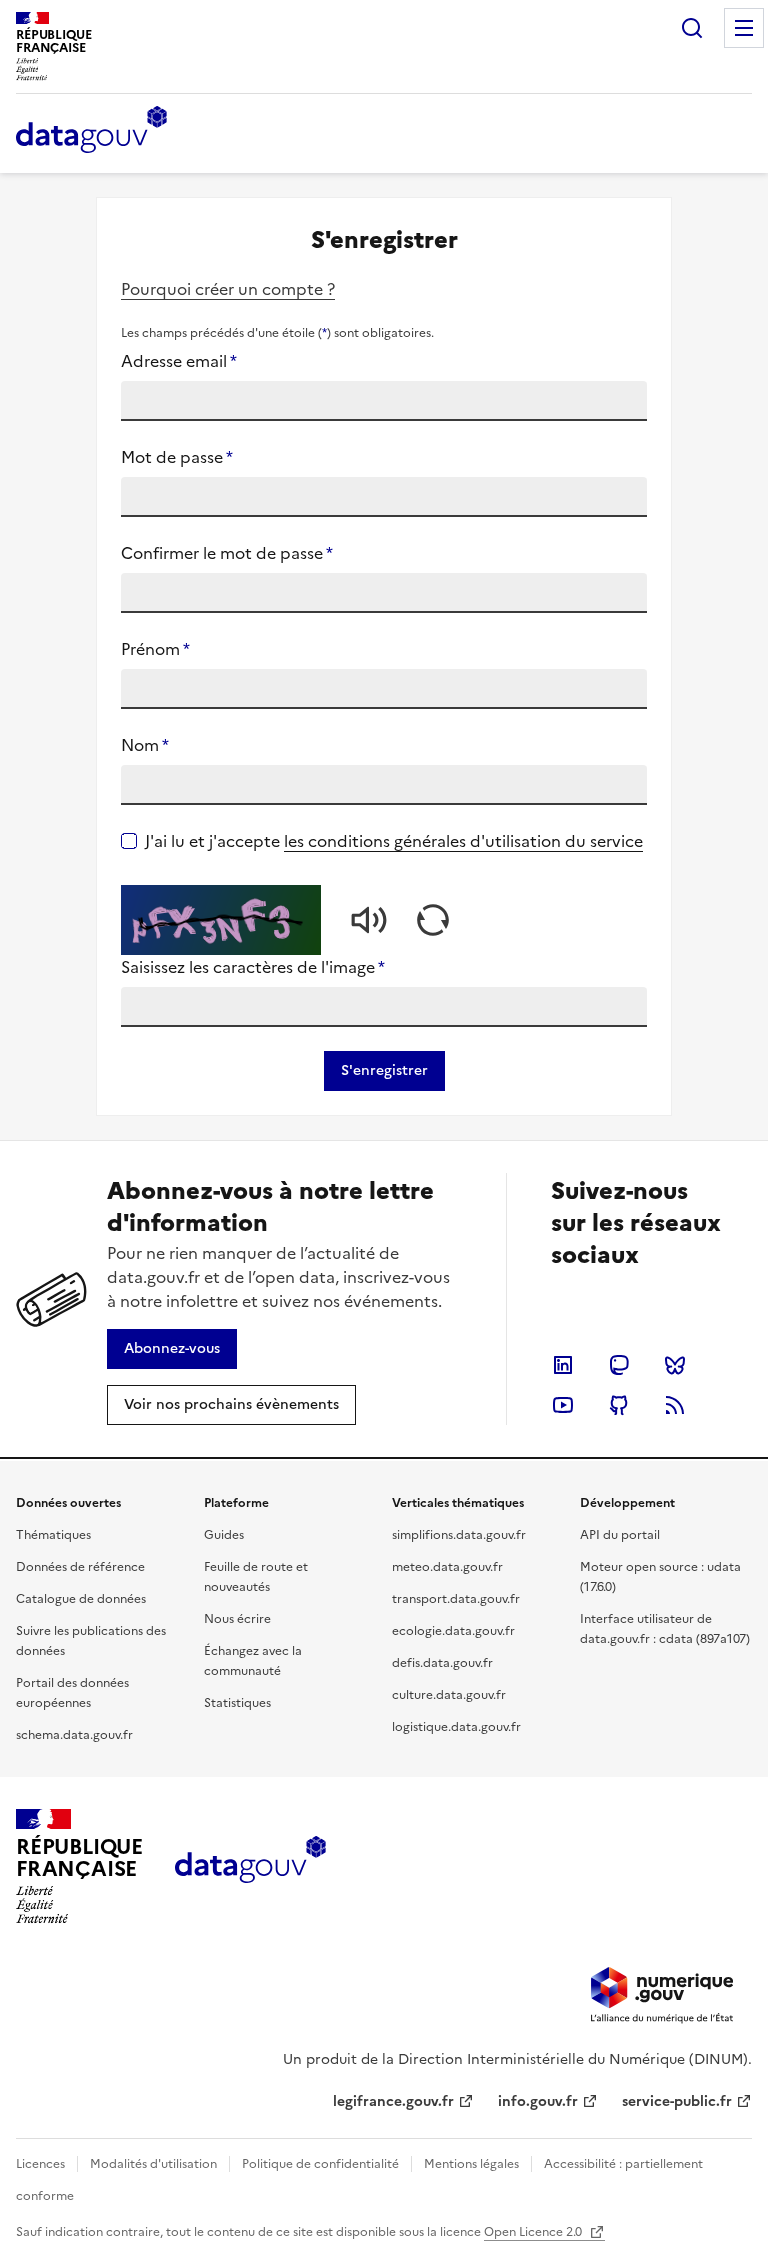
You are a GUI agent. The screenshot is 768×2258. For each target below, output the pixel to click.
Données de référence (80, 1567)
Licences (40, 2164)
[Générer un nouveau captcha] (433, 920)
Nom (145, 745)
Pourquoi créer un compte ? (228, 289)
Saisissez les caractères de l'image (253, 967)
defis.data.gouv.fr (442, 1663)
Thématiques (53, 1535)
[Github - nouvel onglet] (619, 1405)
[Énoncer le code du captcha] (369, 920)
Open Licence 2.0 (534, 2232)
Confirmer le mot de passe (227, 553)
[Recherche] (692, 28)
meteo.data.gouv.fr (447, 1567)
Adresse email (179, 361)
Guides (224, 1535)
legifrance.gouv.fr (393, 2101)
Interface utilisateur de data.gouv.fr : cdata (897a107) (665, 1629)
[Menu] (744, 28)
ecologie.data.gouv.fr (453, 1631)
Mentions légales (471, 2164)
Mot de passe (177, 457)
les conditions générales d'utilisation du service (463, 841)
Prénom (155, 649)
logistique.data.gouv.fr (456, 1727)
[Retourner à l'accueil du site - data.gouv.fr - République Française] (250, 1867)
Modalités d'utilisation (153, 2164)
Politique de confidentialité (320, 2164)
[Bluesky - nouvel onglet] (675, 1365)
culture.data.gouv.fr (449, 1695)
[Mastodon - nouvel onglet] (619, 1365)
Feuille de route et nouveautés (256, 1577)
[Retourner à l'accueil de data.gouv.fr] (91, 131)
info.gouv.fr (538, 2101)
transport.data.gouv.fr (456, 1599)
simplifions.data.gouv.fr (459, 1535)
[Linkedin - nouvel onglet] (563, 1365)
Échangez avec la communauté (253, 1661)
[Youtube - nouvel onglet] (563, 1405)
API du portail (620, 1535)
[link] (172, 1349)
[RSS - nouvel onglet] (675, 1405)
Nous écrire (237, 1619)
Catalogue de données (81, 1599)
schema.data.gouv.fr (74, 1735)
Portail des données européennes (72, 1693)
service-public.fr (677, 2101)
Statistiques (237, 1703)
